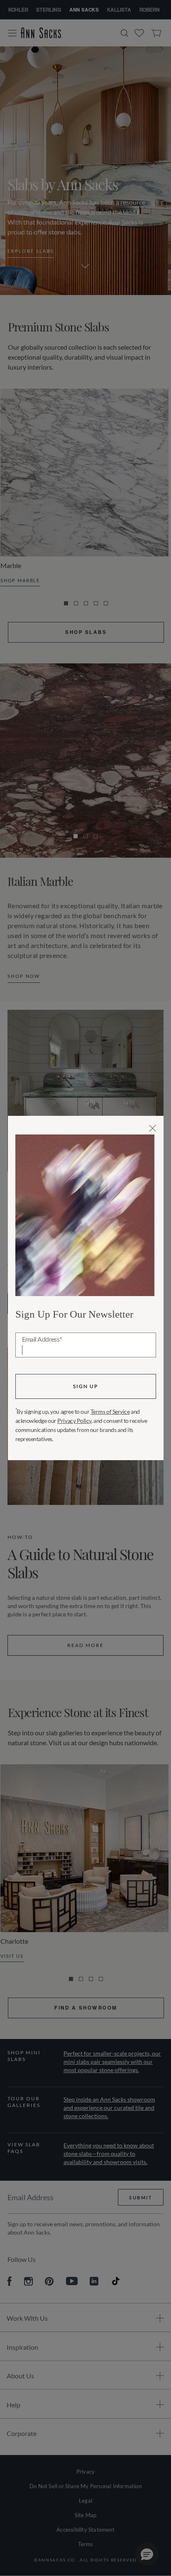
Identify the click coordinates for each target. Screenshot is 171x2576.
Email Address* (42, 1340)
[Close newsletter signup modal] (153, 1128)
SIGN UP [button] (85, 1386)
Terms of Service (110, 1411)
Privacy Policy (74, 1421)
